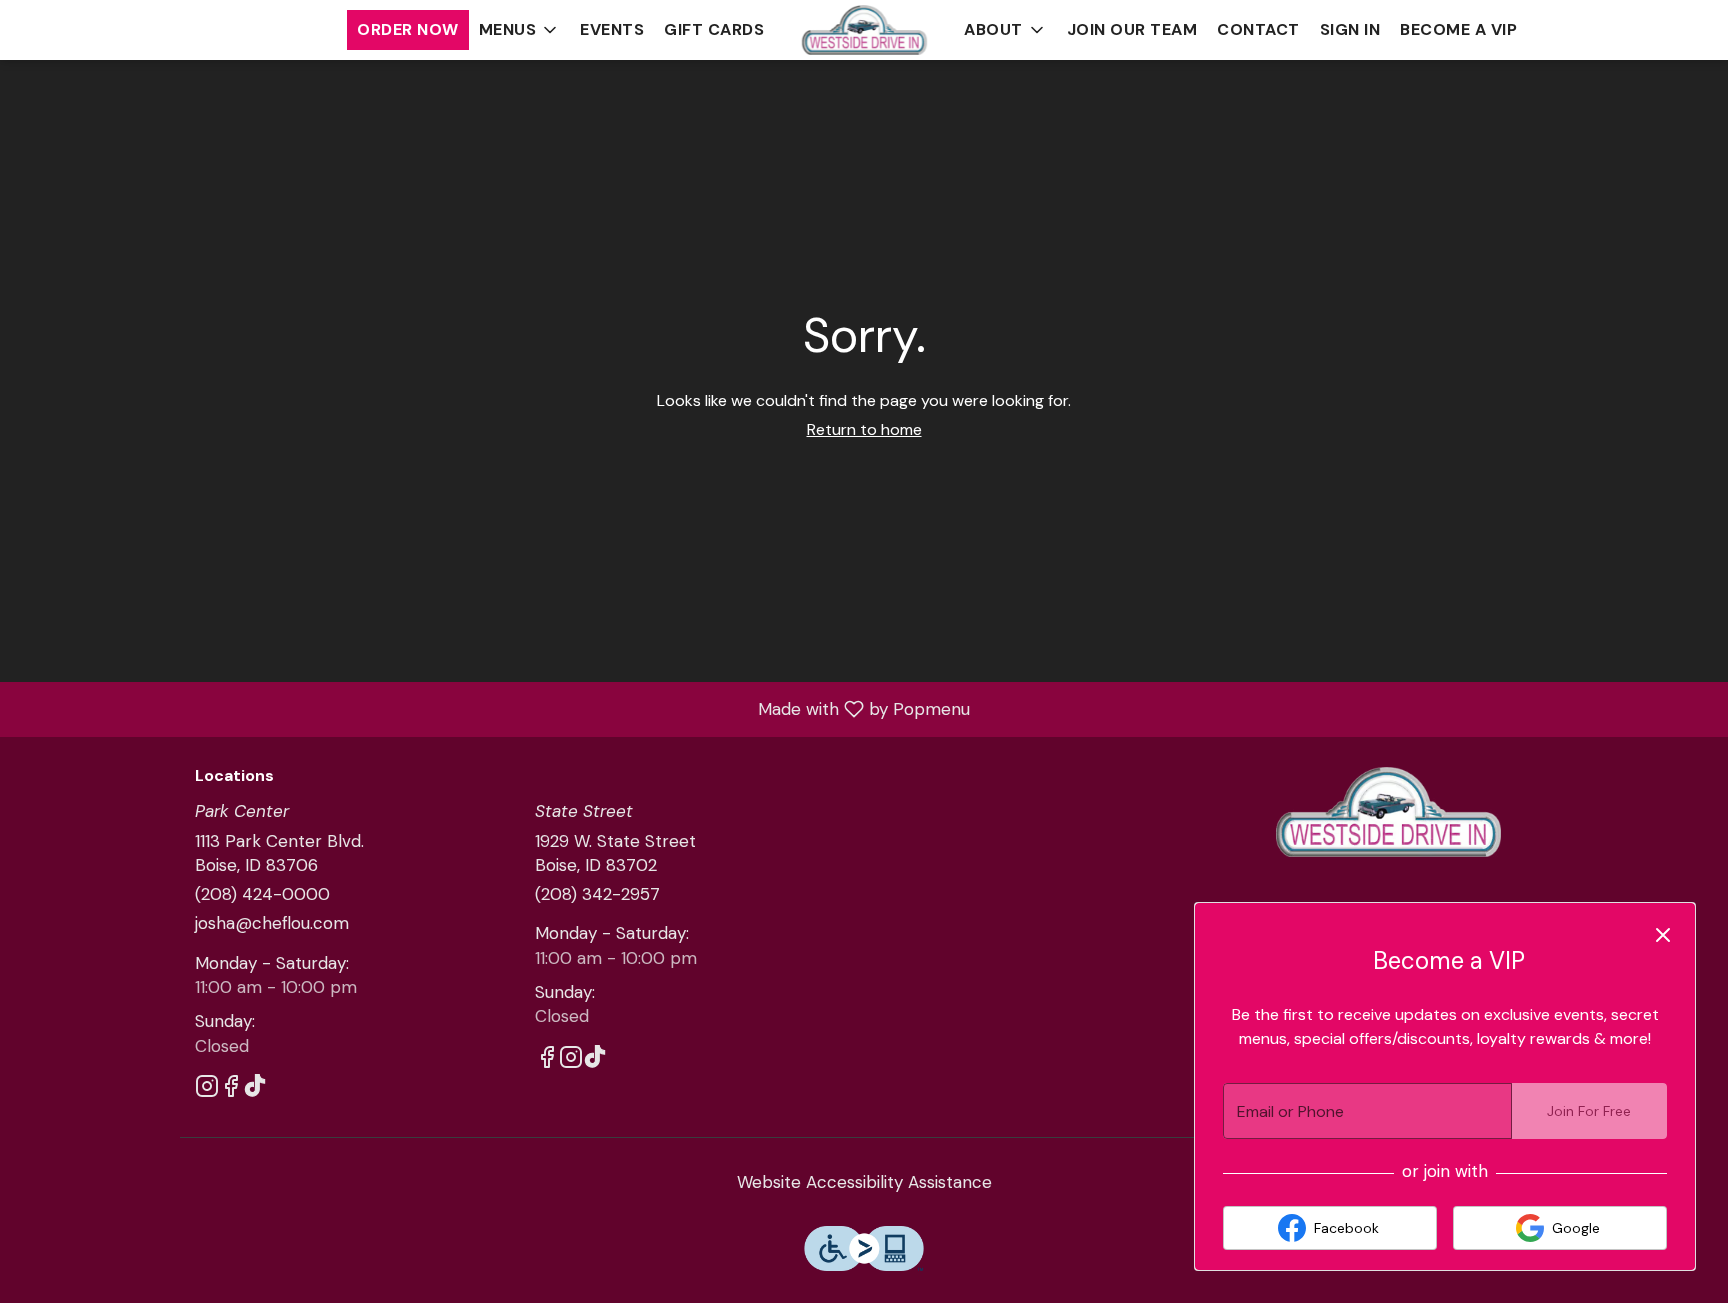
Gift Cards (714, 29)
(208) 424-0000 (262, 894)
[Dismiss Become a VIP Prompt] (1663, 935)
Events (612, 29)
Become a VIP (1458, 29)
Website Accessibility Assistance (864, 1182)
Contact (1258, 29)
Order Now (408, 29)
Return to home (864, 429)
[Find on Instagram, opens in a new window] (207, 1089)
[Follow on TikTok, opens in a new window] (255, 1089)
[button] (520, 30)
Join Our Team (1132, 29)
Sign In (1350, 29)
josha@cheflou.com (272, 923)
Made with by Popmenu (492, 708)
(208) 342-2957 (597, 894)
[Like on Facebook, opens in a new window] (231, 1089)
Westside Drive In (1389, 812)
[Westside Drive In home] (864, 30)
